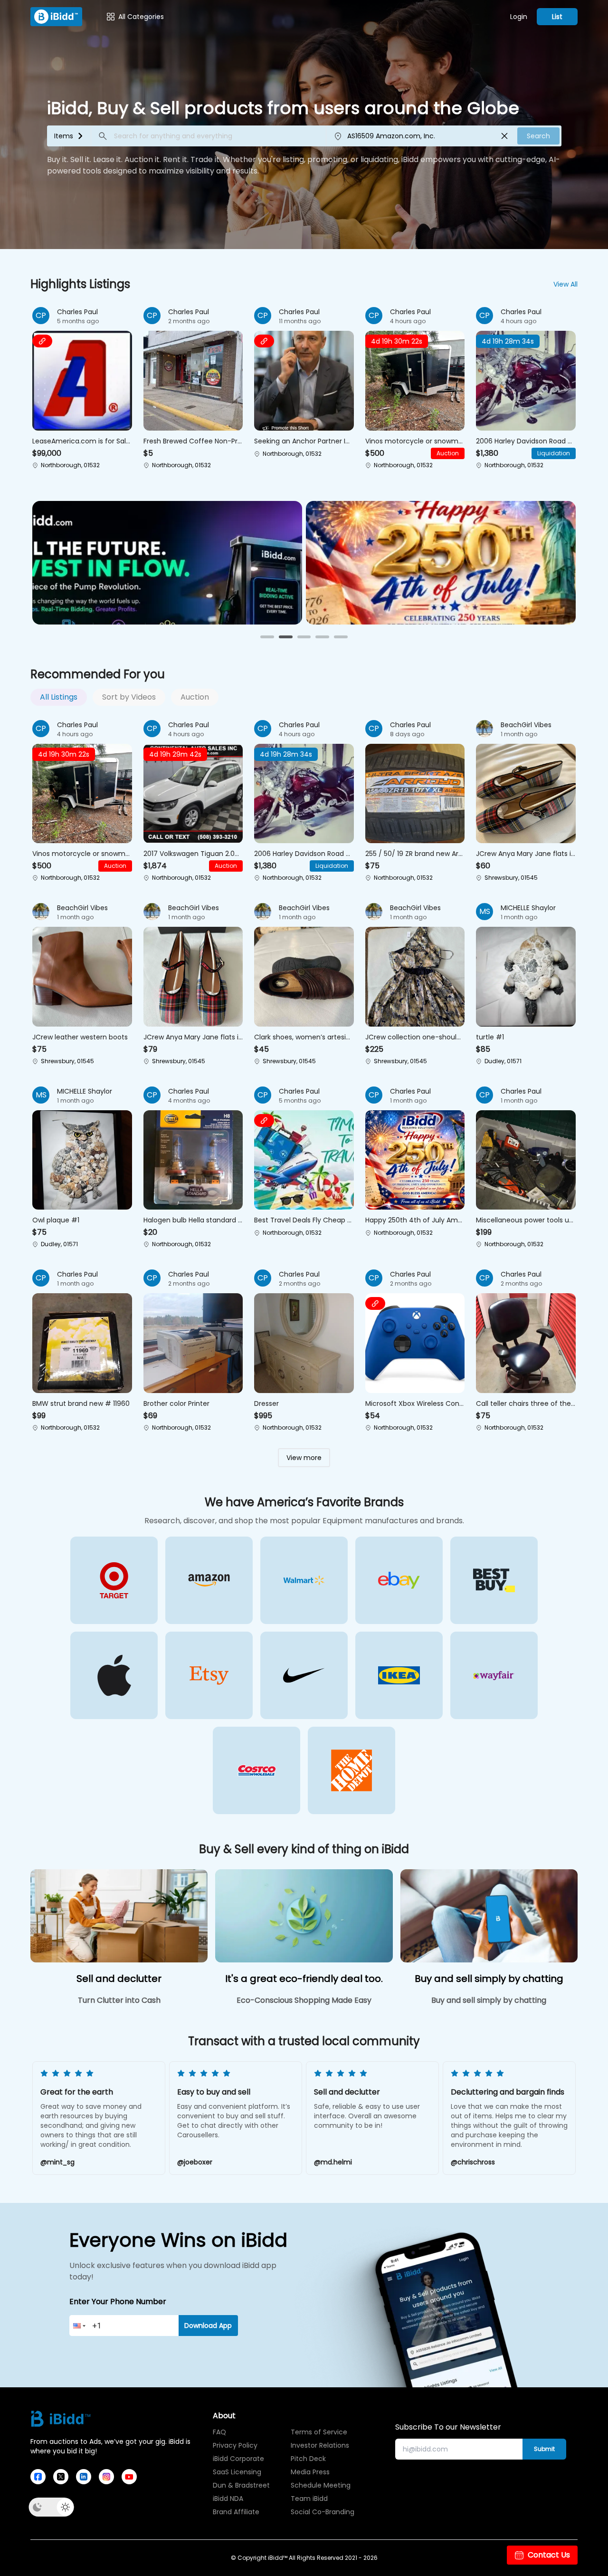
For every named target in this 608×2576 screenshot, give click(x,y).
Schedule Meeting (320, 2485)
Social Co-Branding (320, 2512)
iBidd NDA (228, 2499)
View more (304, 1458)
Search (538, 136)
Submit (544, 2449)
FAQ (219, 2432)
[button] (82, 389)
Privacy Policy (235, 2445)
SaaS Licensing (237, 2472)
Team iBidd (309, 2499)
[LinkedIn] (84, 2477)
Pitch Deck (308, 2459)
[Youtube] (129, 2477)
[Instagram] (106, 2477)
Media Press (310, 2472)
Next (570, 2119)
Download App (208, 2326)
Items (64, 136)
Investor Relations (320, 2445)
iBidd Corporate (238, 2459)
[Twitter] (61, 2477)
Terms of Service (319, 2432)
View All (565, 284)
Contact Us (549, 2555)
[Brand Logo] (56, 17)
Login (519, 17)
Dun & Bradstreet (241, 2485)
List (557, 17)
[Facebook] (38, 2477)
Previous (38, 2119)
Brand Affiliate (236, 2512)
